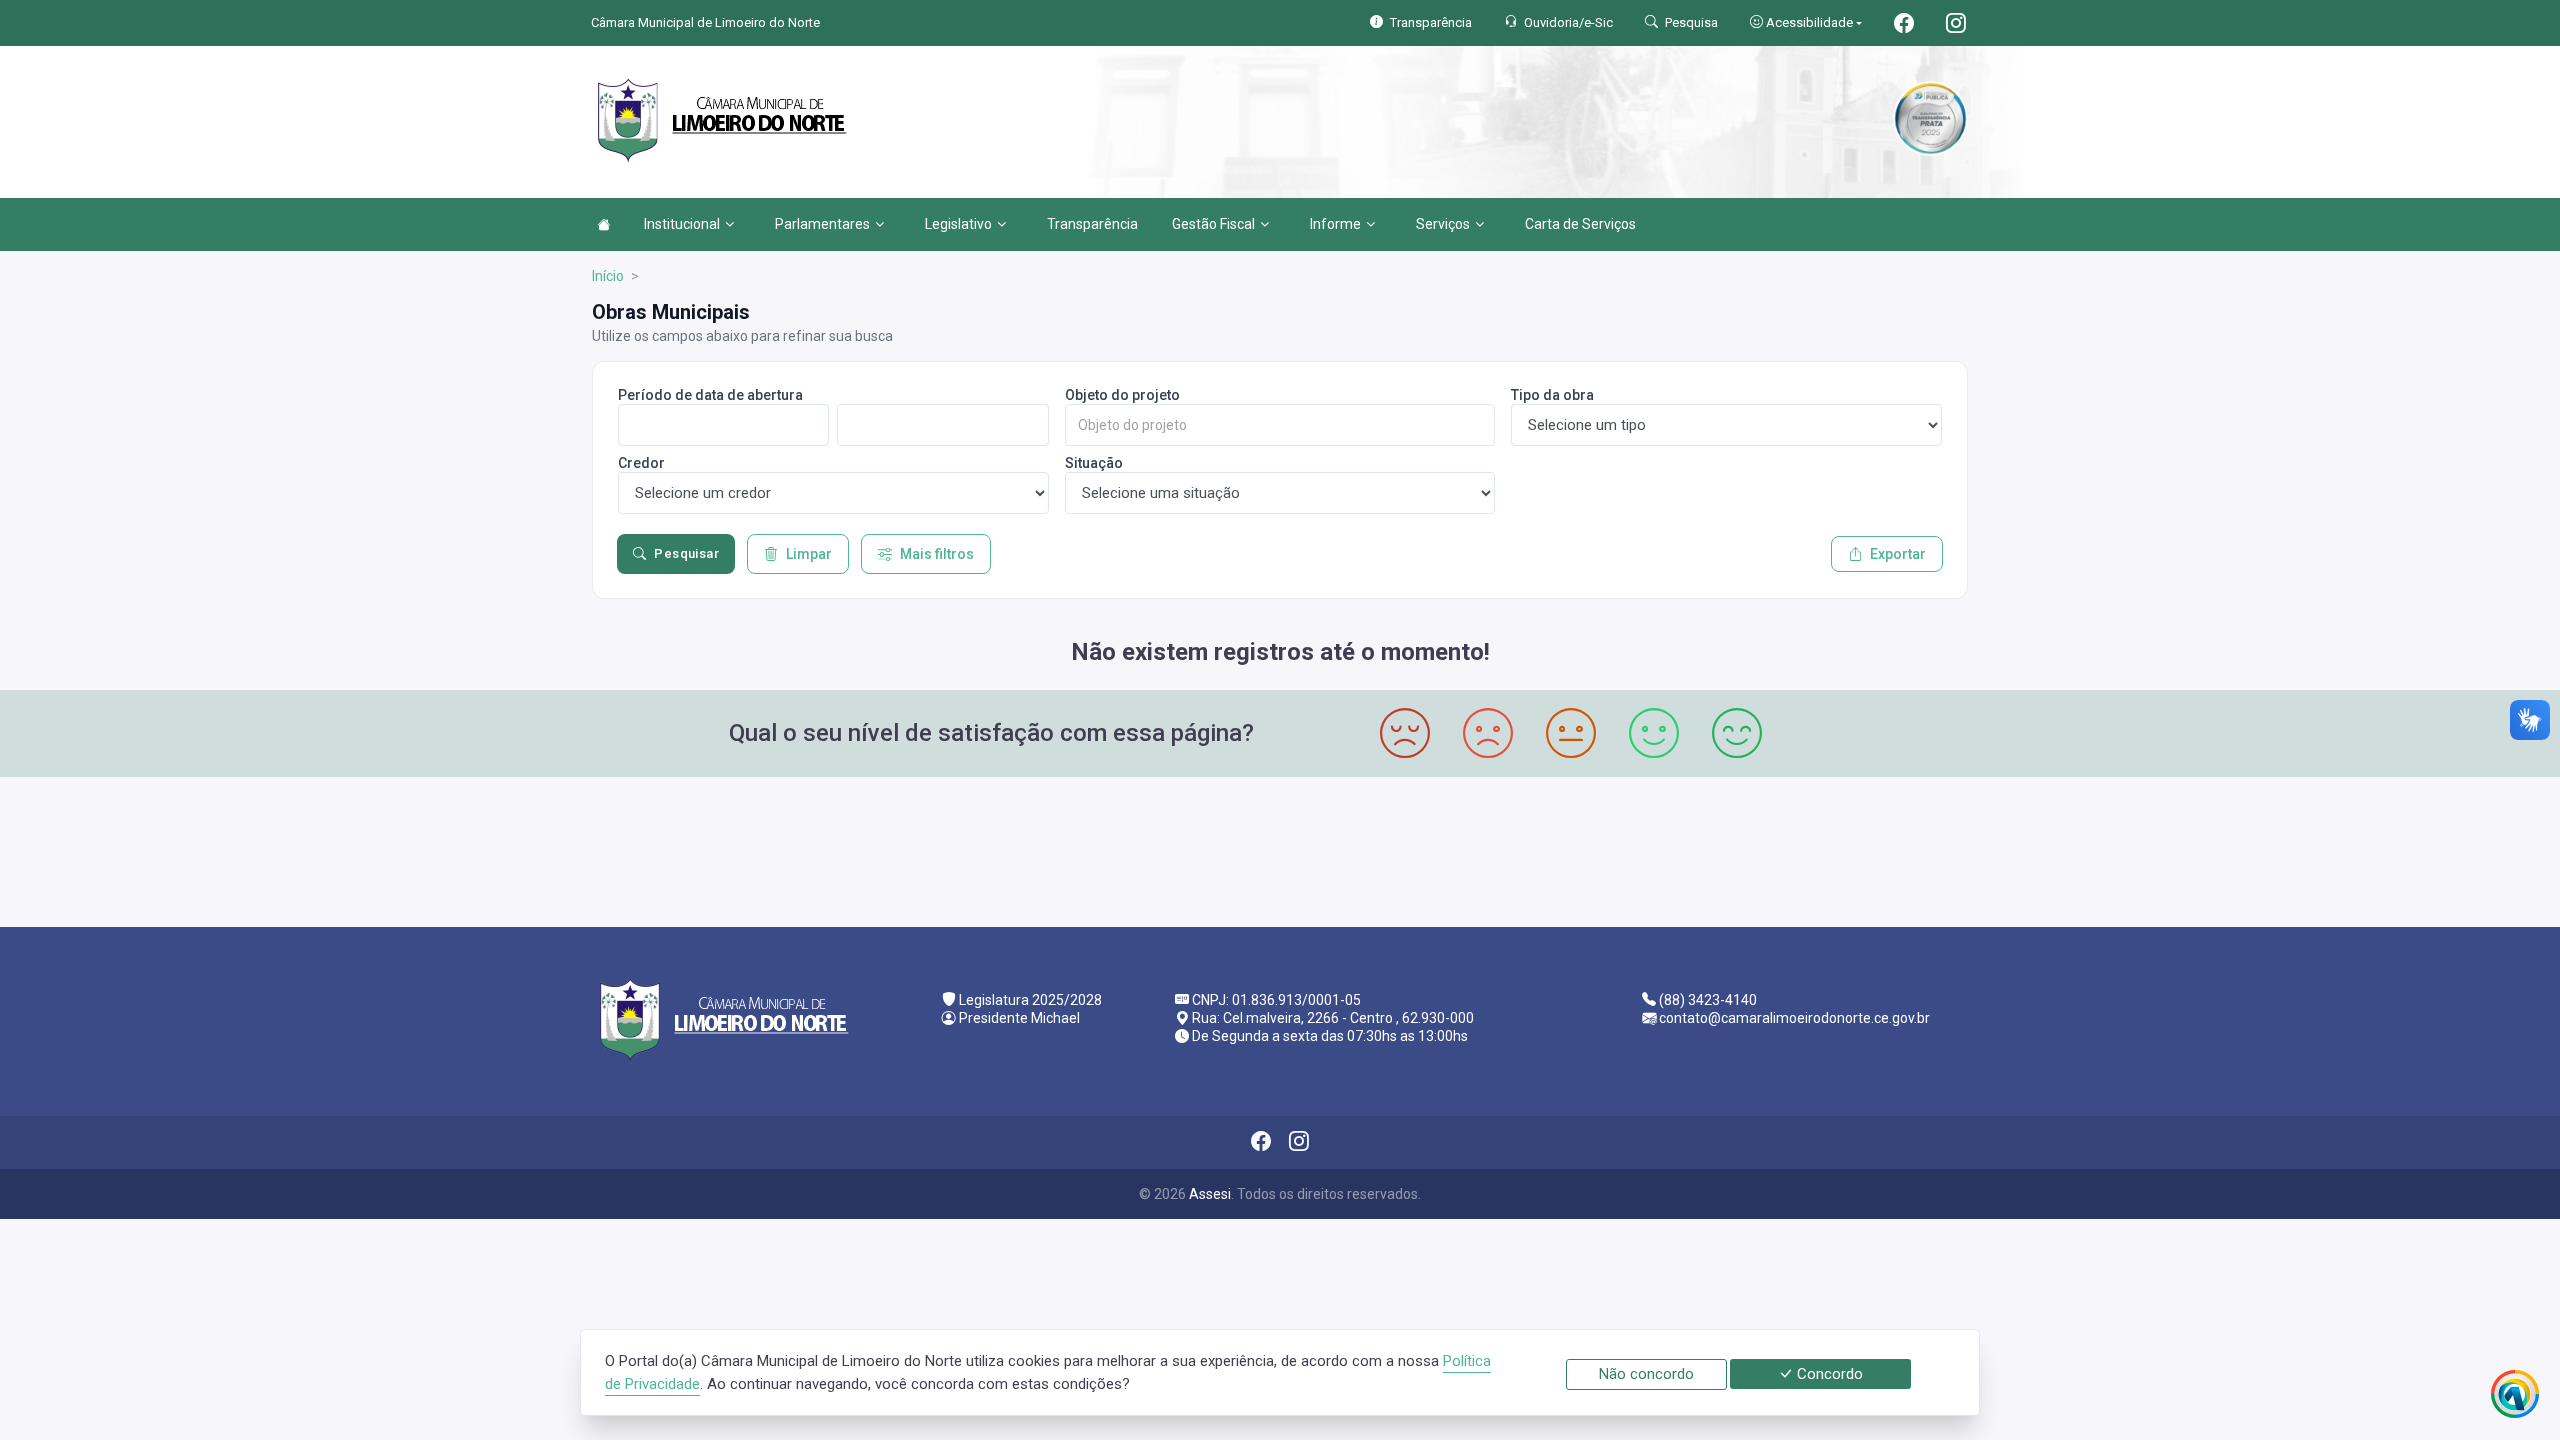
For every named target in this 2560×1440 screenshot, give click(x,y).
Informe (1335, 224)
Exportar (1898, 554)
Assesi (1210, 1194)
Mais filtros (937, 554)
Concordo (1828, 1374)
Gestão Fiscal (1213, 224)
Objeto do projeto (1122, 395)
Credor (641, 463)
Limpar (809, 554)
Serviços (1443, 224)
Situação (1094, 463)
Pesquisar (686, 553)
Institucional (682, 224)
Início (608, 276)
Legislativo (958, 224)
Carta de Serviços (1580, 224)
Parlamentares (822, 224)
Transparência (1092, 224)
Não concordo (1646, 1374)
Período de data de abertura (710, 395)
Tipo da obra (1552, 395)
